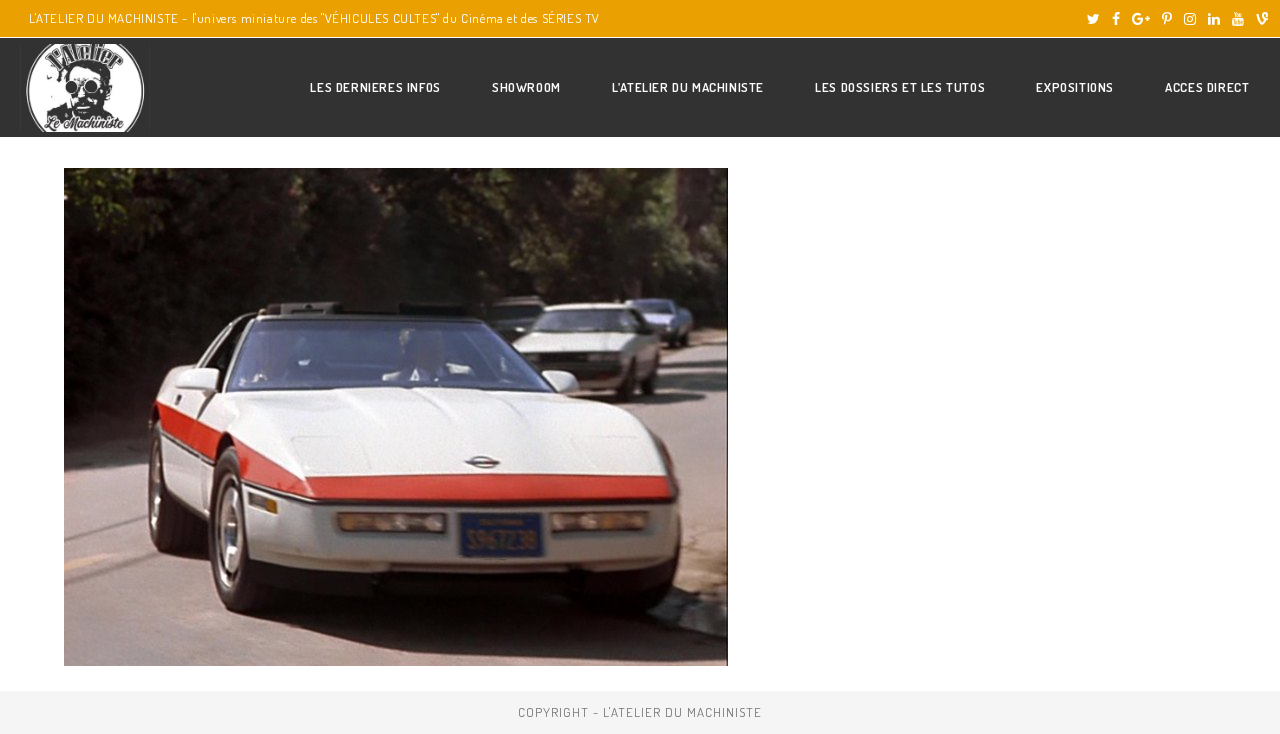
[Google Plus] (1141, 19)
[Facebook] (1116, 19)
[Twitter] (1093, 19)
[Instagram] (1190, 19)
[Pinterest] (1167, 19)
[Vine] (1259, 19)
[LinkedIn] (1214, 19)
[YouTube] (1238, 19)
